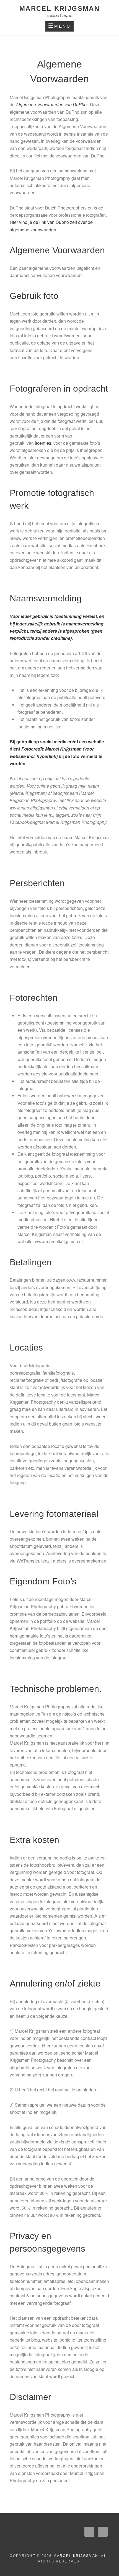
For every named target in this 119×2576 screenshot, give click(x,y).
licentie (25, 357)
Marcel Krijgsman (59, 8)
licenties (43, 443)
